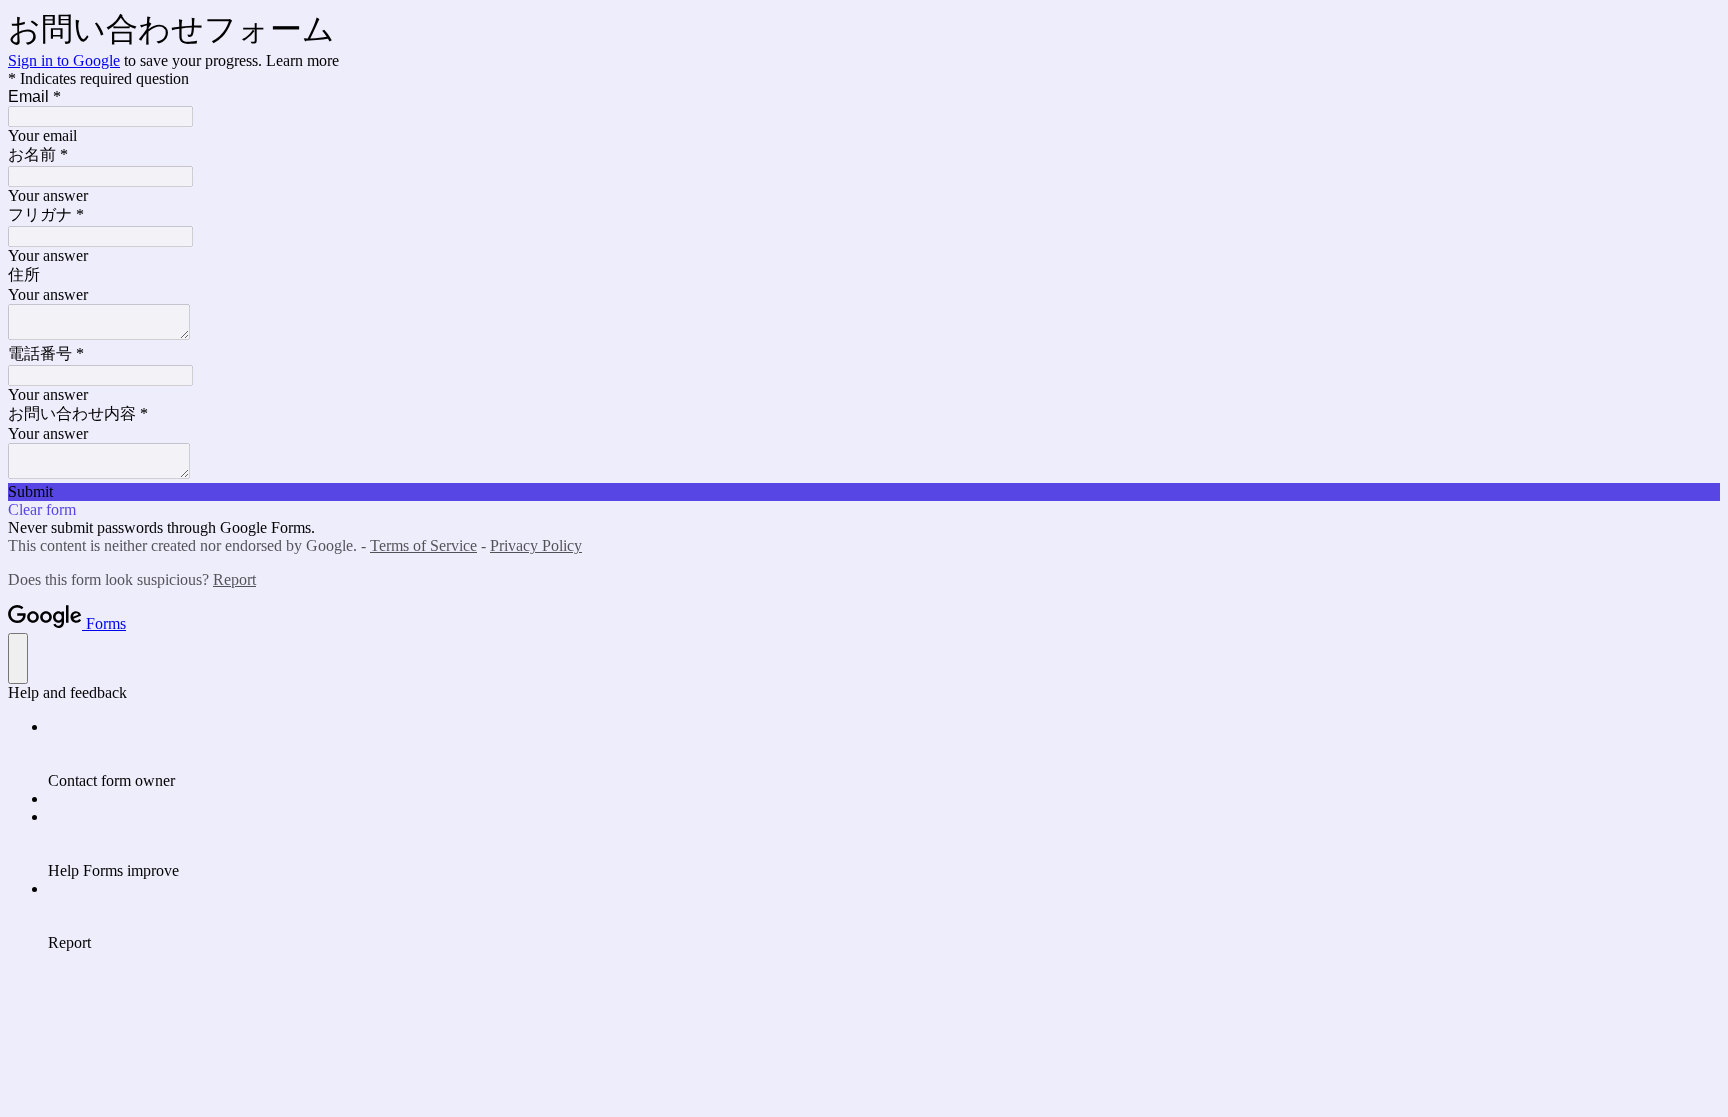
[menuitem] (884, 754)
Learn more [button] (302, 60)
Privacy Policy (536, 545)
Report (234, 579)
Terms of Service (423, 545)
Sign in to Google (64, 60)
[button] (864, 492)
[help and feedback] (18, 658)
